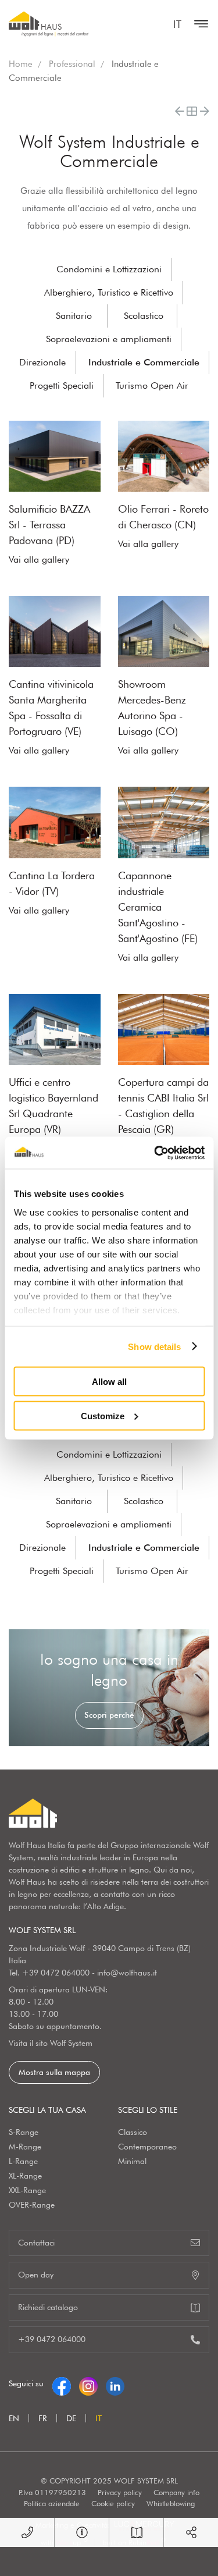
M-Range (25, 2147)
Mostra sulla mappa (54, 2072)
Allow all (109, 1382)
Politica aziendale (52, 2503)
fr (43, 2418)
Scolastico (144, 316)
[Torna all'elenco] (192, 111)
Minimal (132, 2161)
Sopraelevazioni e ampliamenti (109, 339)
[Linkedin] (115, 2383)
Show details (154, 1346)
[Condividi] (191, 2532)
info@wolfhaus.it (127, 1973)
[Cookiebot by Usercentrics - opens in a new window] (155, 1153)
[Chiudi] (198, 24)
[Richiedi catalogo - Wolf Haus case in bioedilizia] (136, 2532)
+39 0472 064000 (56, 1973)
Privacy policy (120, 2492)
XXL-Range (27, 2190)
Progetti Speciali (62, 385)
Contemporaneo (147, 2147)
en (14, 2418)
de (71, 2418)
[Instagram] (88, 2383)
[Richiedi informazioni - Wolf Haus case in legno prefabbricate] (82, 2532)
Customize (103, 1415)
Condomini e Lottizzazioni (109, 269)
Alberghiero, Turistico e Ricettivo (109, 292)
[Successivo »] (205, 111)
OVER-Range (32, 2205)
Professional (72, 64)
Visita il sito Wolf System (51, 2043)
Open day (36, 2275)
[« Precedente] (180, 111)
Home (21, 64)
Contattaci (36, 2243)
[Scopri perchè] (109, 1688)
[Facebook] (62, 2383)
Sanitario (74, 316)
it (177, 24)
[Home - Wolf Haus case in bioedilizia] (49, 24)
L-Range (23, 2161)
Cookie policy (113, 2503)
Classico (133, 2132)
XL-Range (25, 2176)
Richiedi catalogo (48, 2307)
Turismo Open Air (152, 385)
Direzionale (42, 362)
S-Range (24, 2132)
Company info (176, 2492)
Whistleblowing (171, 2503)
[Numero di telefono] (27, 2532)
